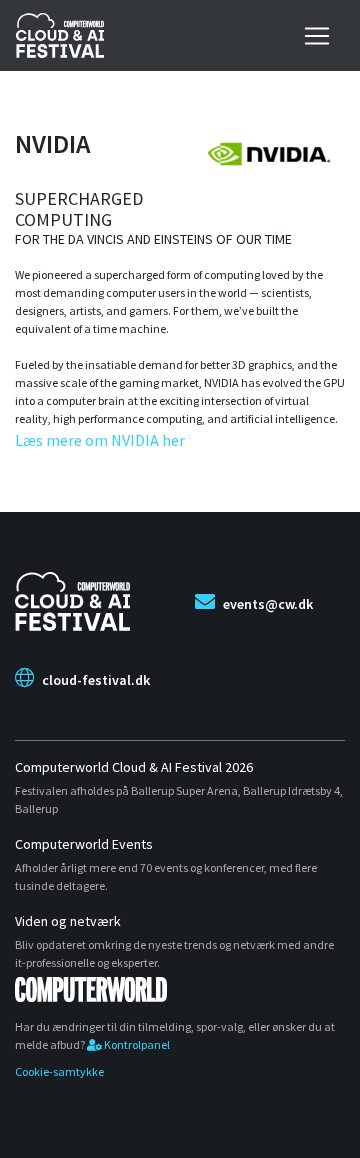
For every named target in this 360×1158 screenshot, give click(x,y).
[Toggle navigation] (317, 36)
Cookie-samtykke (59, 1071)
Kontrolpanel (136, 1044)
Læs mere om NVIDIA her (100, 440)
